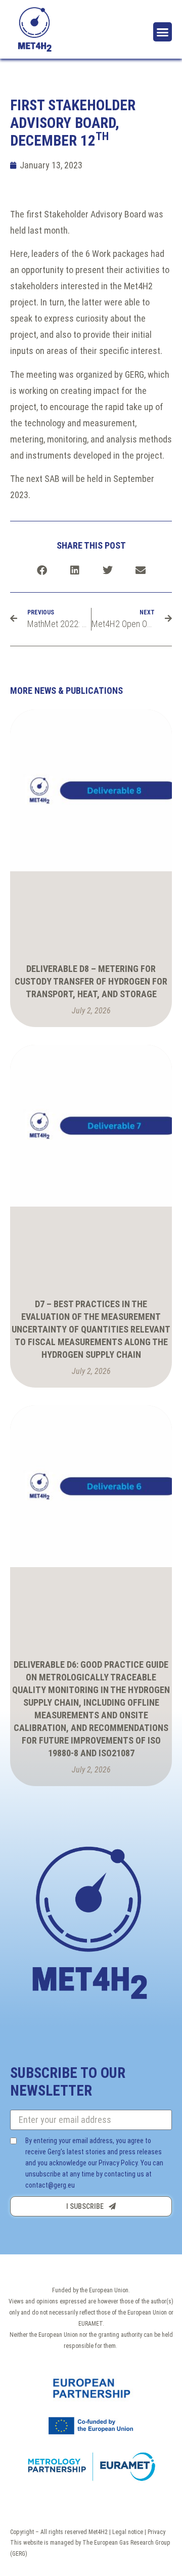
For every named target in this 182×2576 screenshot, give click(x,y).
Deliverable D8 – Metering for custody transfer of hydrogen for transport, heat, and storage (91, 981)
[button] (163, 32)
